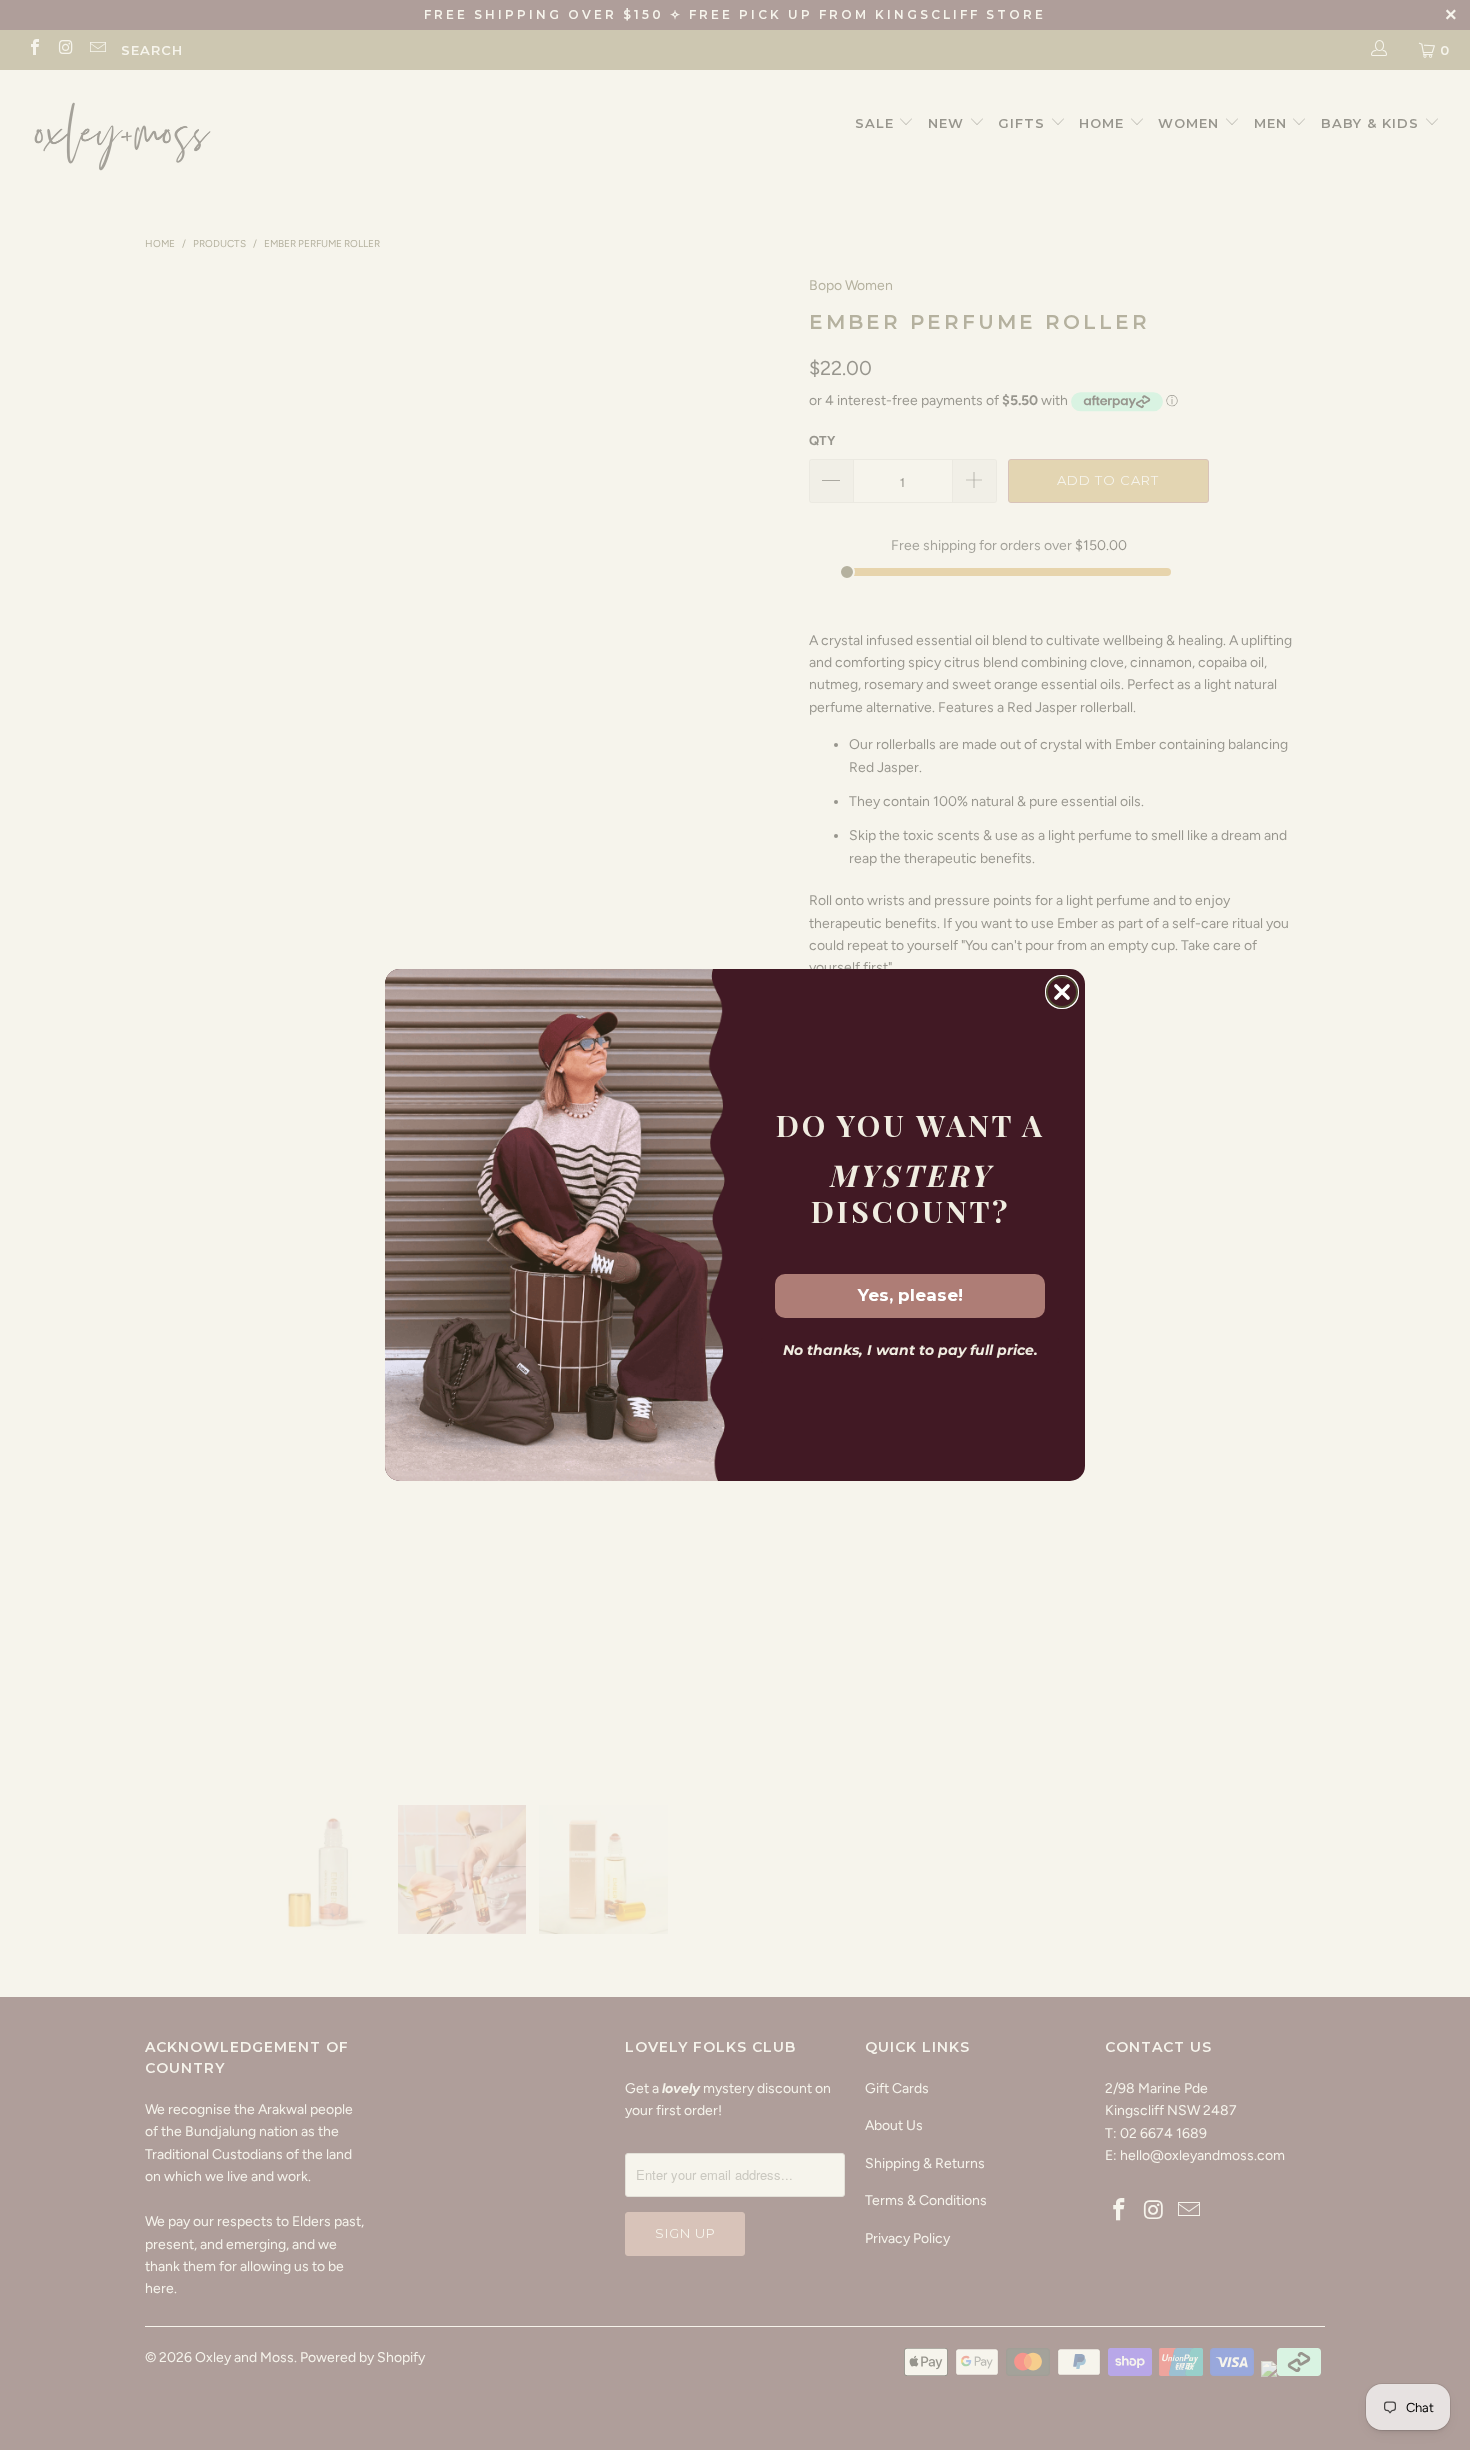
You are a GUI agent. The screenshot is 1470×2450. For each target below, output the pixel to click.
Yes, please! (910, 1295)
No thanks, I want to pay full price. (910, 1350)
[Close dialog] (1062, 992)
